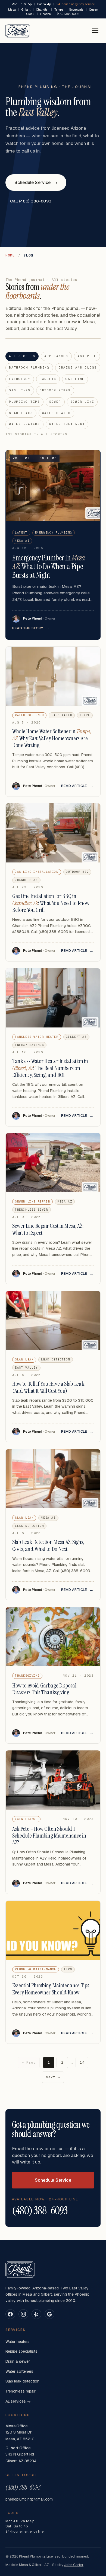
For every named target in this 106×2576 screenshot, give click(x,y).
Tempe (59, 9)
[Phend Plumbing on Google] (49, 2314)
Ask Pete (87, 356)
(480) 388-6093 (68, 14)
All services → (18, 2401)
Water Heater (56, 413)
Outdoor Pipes (55, 390)
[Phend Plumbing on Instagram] (23, 2314)
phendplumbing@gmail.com (29, 2499)
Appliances (56, 356)
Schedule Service (36, 183)
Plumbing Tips (24, 402)
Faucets (48, 379)
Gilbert (26, 9)
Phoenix (46, 14)
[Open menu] (95, 31)
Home (10, 255)
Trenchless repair (21, 2391)
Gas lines (20, 390)
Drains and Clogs (78, 367)
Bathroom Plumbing (29, 367)
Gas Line (75, 379)
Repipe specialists (21, 2351)
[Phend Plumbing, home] (18, 31)
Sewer (55, 402)
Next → (53, 2077)
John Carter (74, 2565)
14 (82, 2062)
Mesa (12, 9)
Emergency (20, 379)
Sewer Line (82, 402)
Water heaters (24, 424)
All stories (22, 356)
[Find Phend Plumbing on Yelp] (36, 2314)
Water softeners (19, 2371)
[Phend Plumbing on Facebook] (10, 2314)
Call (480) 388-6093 (31, 201)
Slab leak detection (22, 2381)
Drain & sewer (18, 2361)
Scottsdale (76, 9)
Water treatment (67, 424)
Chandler (42, 9)
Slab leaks (21, 413)
